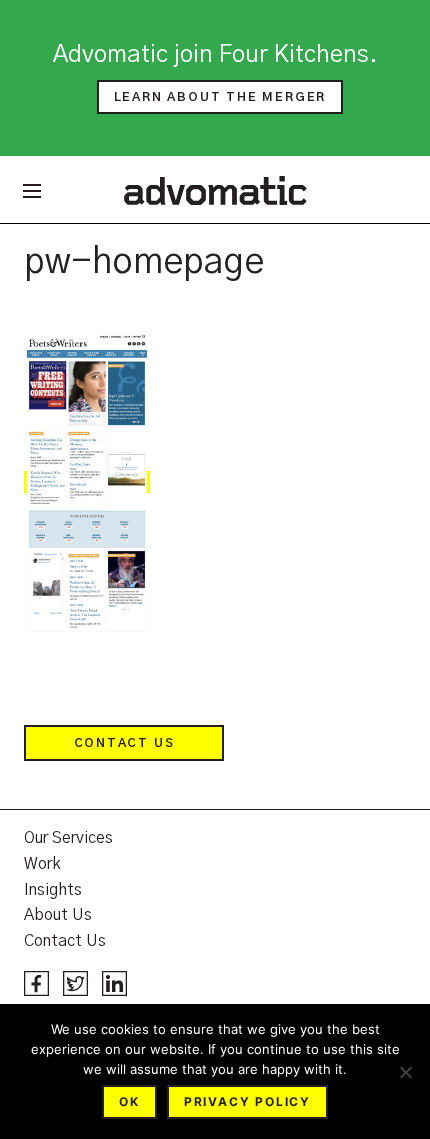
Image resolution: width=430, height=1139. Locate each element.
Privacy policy (247, 1101)
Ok (129, 1101)
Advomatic (215, 190)
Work (42, 864)
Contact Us (124, 743)
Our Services (68, 838)
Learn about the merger (220, 97)
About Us (58, 915)
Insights (53, 890)
